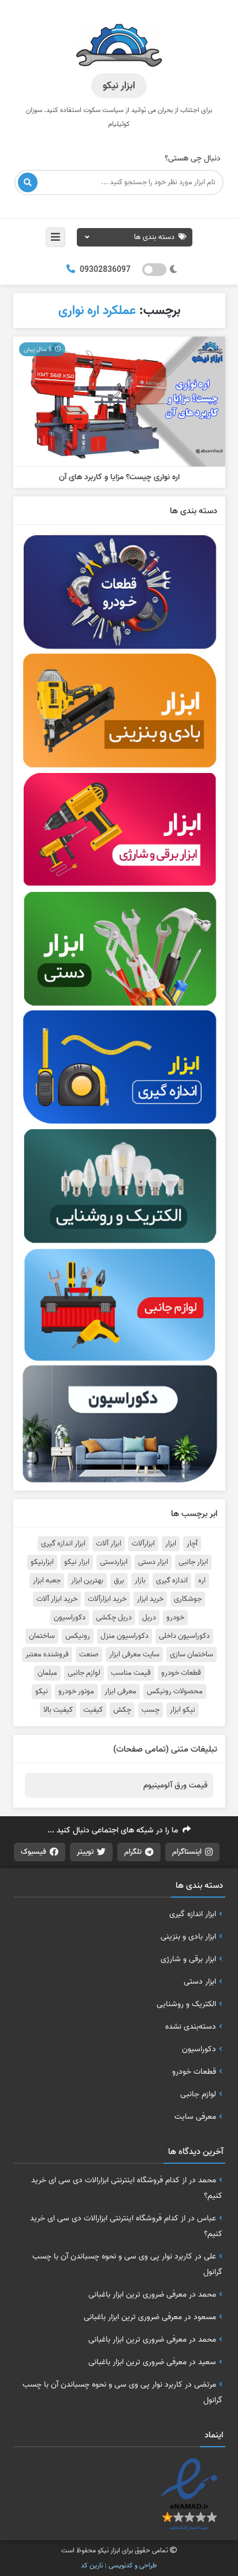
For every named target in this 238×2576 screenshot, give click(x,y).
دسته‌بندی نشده (191, 2026)
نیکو (42, 1692)
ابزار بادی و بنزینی (188, 1936)
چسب (150, 1710)
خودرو (175, 1618)
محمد (207, 2180)
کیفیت (93, 1710)
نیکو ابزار (183, 1710)
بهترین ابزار (87, 1581)
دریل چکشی (114, 1618)
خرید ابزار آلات (57, 1599)
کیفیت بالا (58, 1710)
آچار (192, 1544)
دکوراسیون (70, 1618)
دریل (149, 1618)
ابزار (171, 1544)
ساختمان (42, 1636)
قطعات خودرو (181, 1673)
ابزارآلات (143, 1544)
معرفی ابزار (120, 1692)
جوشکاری (188, 1599)
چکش (122, 1710)
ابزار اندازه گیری (63, 1544)
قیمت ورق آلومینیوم (175, 1785)
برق (119, 1581)
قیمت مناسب (131, 1673)
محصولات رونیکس (175, 1692)
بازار (140, 1581)
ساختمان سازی (191, 1655)
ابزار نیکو (77, 1562)
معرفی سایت (195, 2116)
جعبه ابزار (47, 1581)
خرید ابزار (150, 1599)
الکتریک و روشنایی (186, 2004)
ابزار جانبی (193, 1562)
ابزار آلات (109, 1544)
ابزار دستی (153, 1562)
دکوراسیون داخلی (184, 1636)
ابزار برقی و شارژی (188, 1959)
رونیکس (78, 1636)
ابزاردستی (114, 1562)
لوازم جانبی (84, 1673)
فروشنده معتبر (47, 1655)
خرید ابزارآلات (107, 1599)
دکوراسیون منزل (124, 1636)
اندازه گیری (172, 1581)
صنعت (89, 1655)
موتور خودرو (76, 1692)
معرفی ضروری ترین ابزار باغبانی (137, 2294)
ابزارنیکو (42, 1562)
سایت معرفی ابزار (134, 1655)
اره (202, 1581)
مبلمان (47, 1673)
